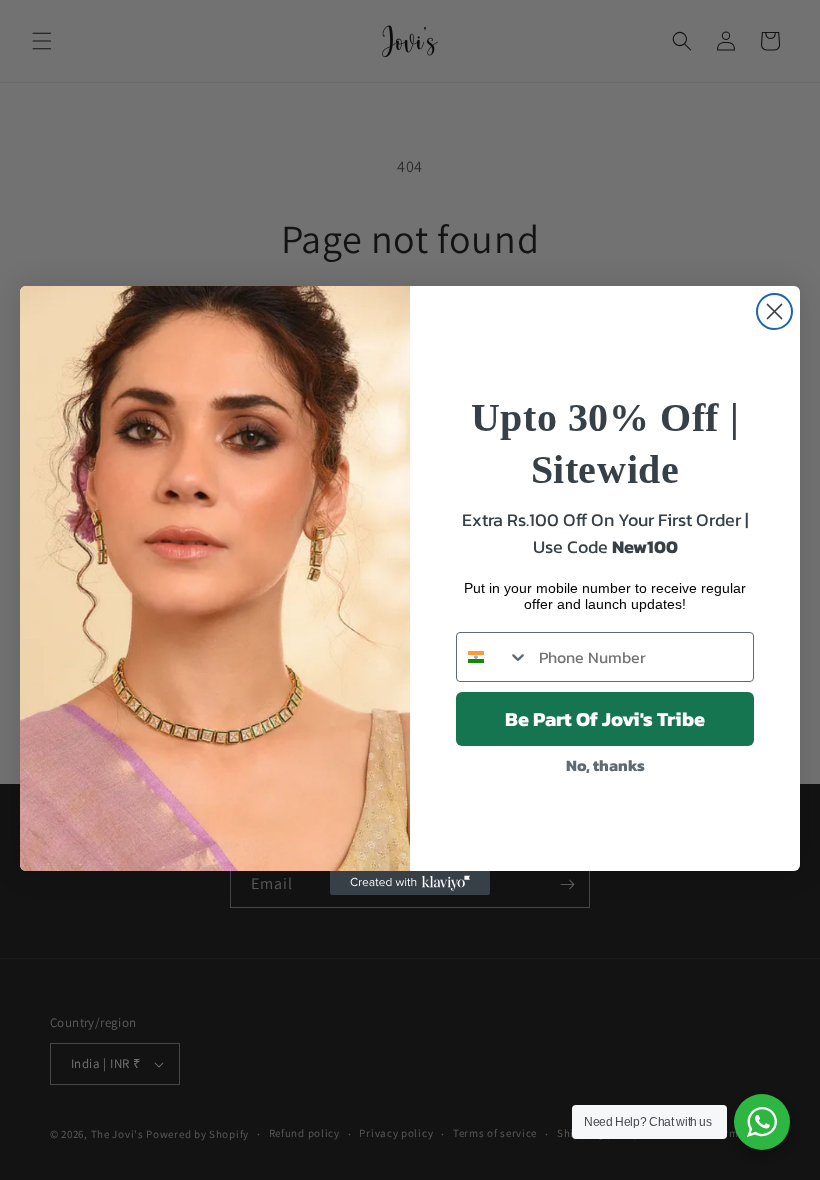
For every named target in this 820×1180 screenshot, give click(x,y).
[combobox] (493, 657)
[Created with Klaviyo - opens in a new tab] (410, 883)
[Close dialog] (774, 311)
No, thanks (605, 765)
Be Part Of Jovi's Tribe (605, 719)
